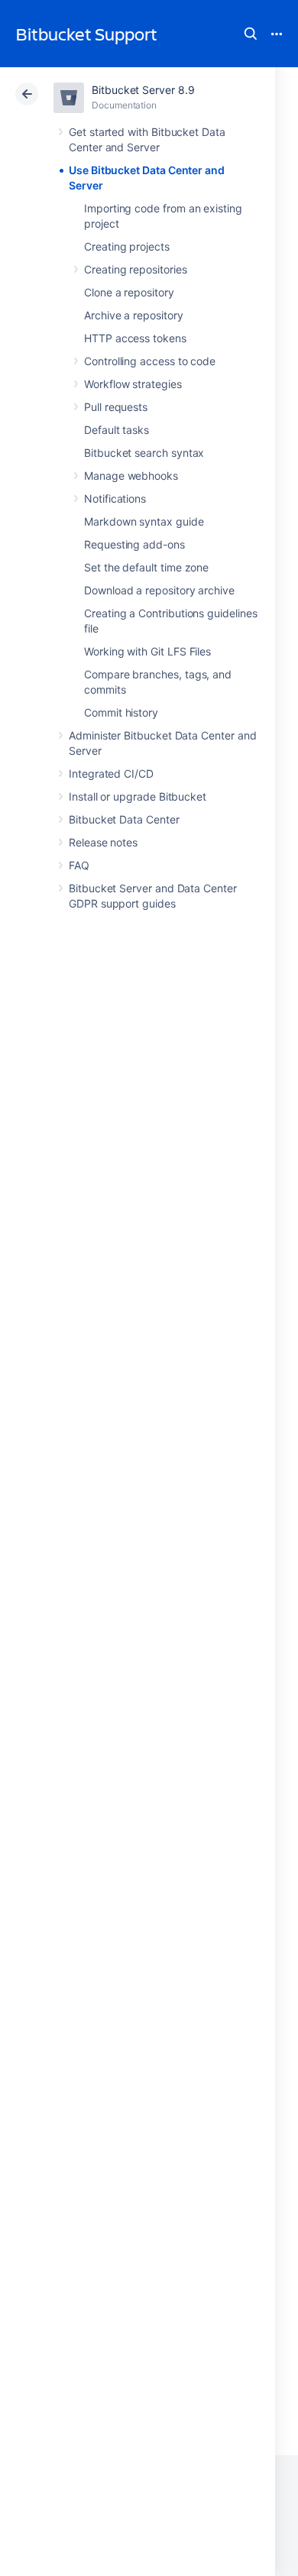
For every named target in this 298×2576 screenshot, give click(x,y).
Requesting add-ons (134, 544)
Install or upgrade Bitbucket (138, 796)
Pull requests (116, 407)
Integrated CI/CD (111, 773)
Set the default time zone (146, 567)
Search (251, 34)
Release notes (103, 842)
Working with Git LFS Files (147, 651)
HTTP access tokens (135, 338)
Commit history (121, 712)
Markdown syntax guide (144, 521)
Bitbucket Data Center (124, 819)
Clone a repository (129, 292)
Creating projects (127, 246)
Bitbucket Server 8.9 (143, 90)
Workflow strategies (133, 384)
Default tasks (117, 430)
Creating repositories (136, 269)
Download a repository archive (159, 590)
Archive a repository (134, 315)
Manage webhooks (131, 476)
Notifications (115, 498)
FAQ (79, 865)
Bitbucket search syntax (144, 453)
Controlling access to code (150, 361)
